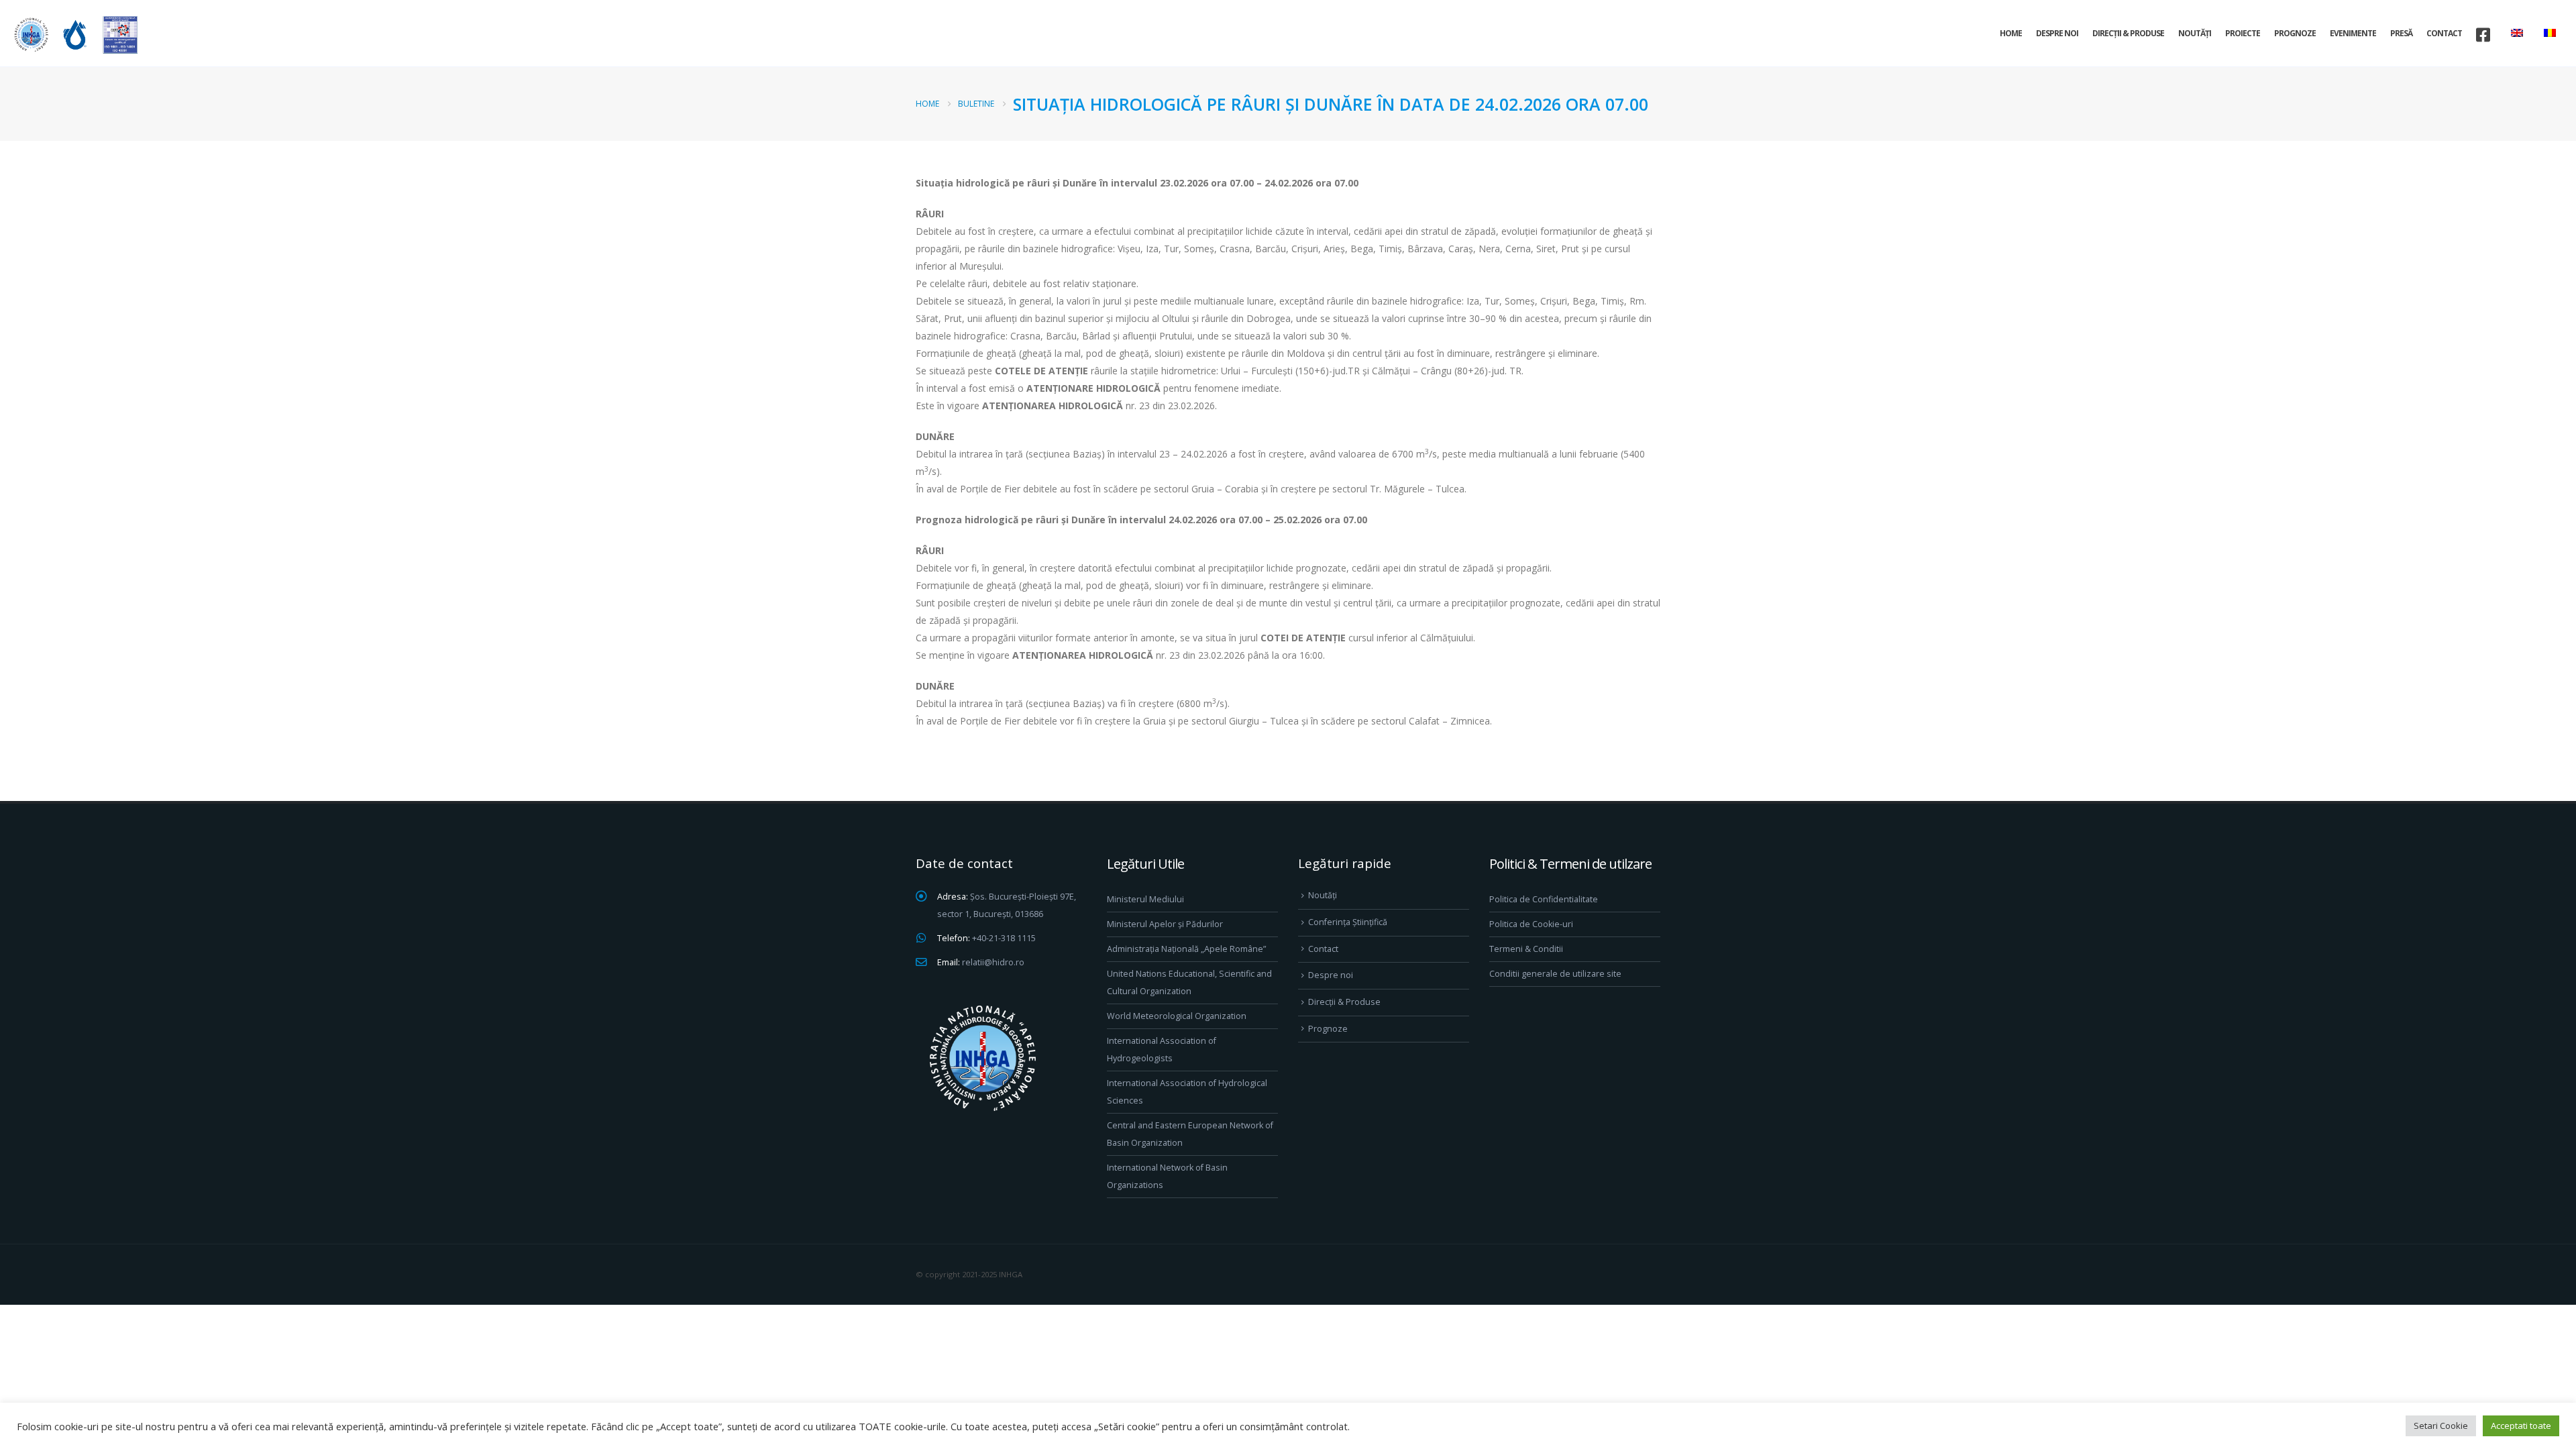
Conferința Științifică (1348, 922)
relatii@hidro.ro (993, 962)
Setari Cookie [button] (2441, 1426)
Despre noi (2057, 33)
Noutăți (2195, 33)
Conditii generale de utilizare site (1555, 974)
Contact (2444, 33)
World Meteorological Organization (1177, 1016)
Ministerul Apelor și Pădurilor (1165, 924)
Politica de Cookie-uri (1531, 924)
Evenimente (2353, 33)
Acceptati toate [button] (2521, 1426)
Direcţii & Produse (2128, 33)
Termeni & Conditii (1526, 949)
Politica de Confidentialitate (1544, 899)
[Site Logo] (74, 35)
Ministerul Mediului (1145, 899)
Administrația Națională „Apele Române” (1186, 949)
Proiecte (2243, 33)
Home (2011, 33)
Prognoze (2295, 33)
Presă (2401, 33)
